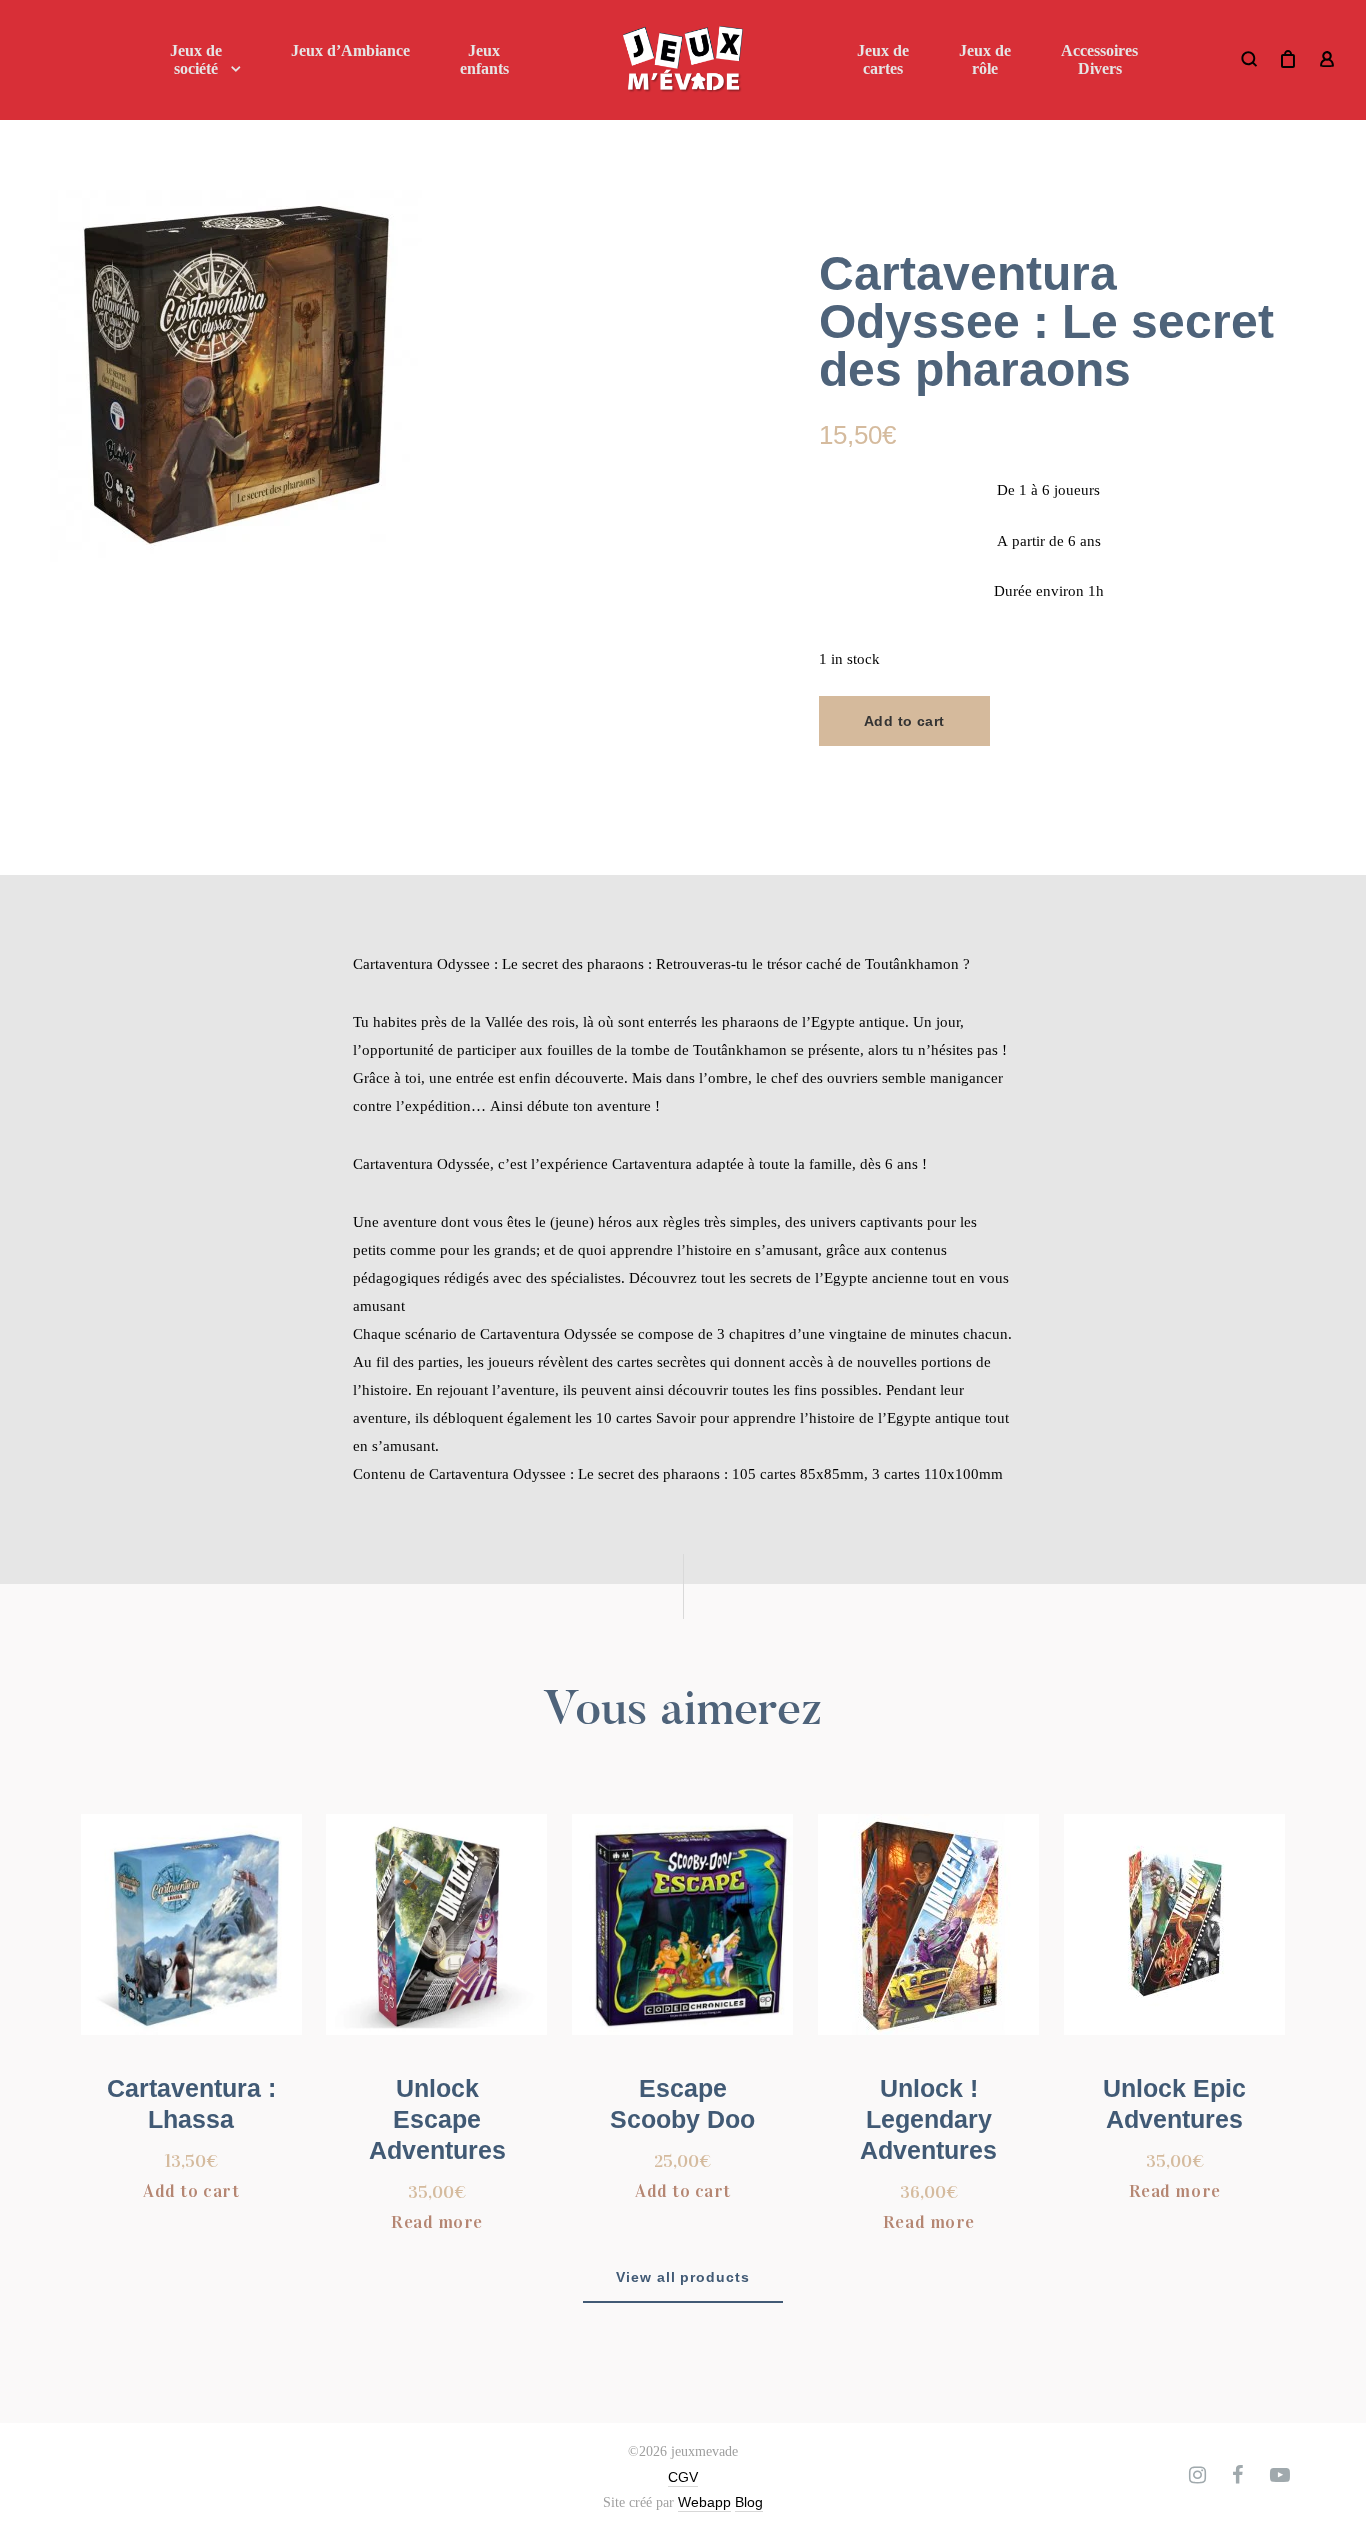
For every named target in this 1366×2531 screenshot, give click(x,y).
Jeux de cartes (883, 59)
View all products (683, 2277)
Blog (749, 2502)
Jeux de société (196, 59)
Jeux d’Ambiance (350, 50)
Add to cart (904, 721)
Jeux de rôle (985, 59)
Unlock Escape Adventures (437, 2119)
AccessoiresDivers (1099, 59)
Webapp (704, 2502)
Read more (437, 2222)
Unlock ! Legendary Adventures (928, 2119)
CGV (683, 2477)
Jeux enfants (484, 59)
